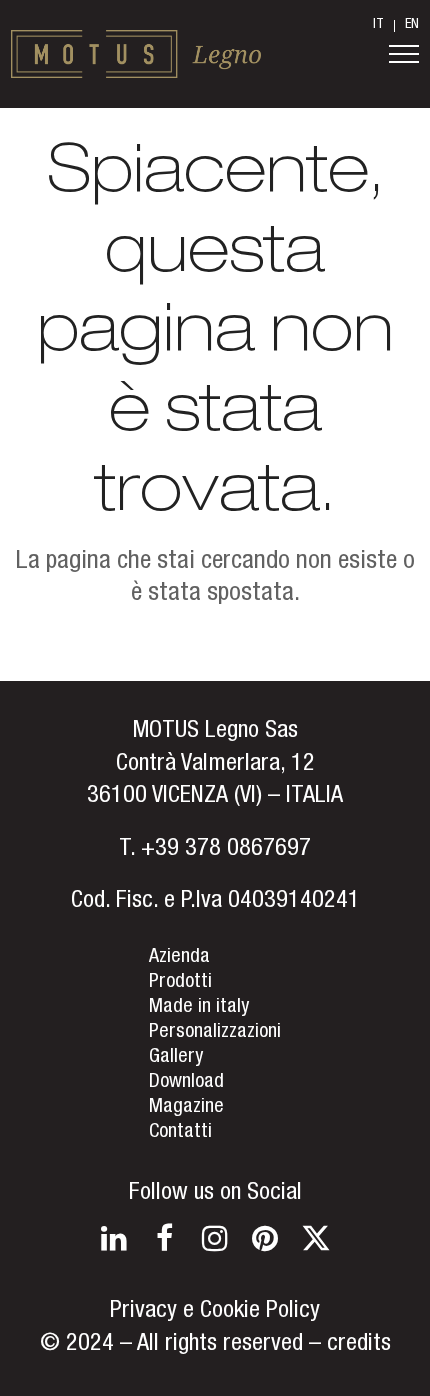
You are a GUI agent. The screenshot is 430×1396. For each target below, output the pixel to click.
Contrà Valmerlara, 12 (215, 765)
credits (359, 1345)
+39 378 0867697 (226, 850)
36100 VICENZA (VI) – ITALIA (215, 797)
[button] (404, 54)
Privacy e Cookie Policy (215, 1312)
